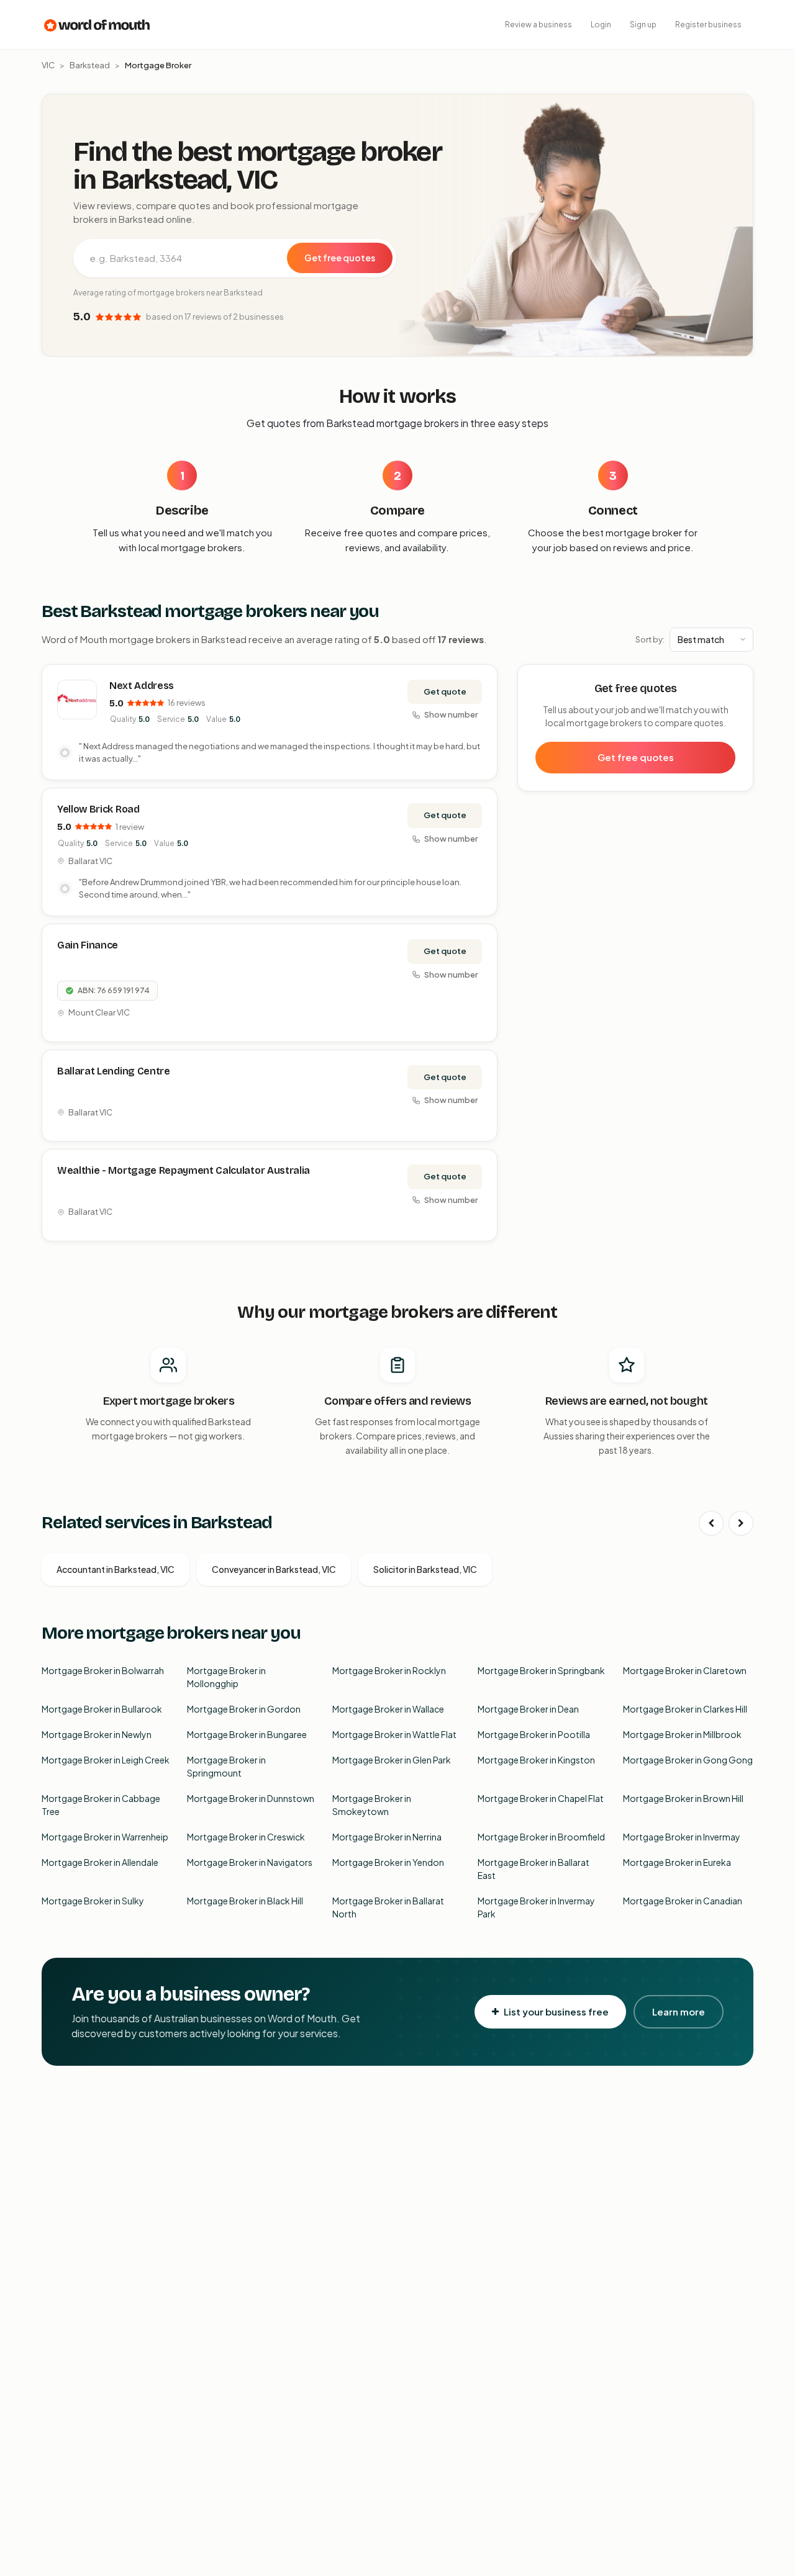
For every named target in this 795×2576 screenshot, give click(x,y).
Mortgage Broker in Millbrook (682, 1734)
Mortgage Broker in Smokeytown (372, 1805)
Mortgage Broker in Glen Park (392, 1760)
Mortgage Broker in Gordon (244, 1709)
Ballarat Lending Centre (114, 1071)
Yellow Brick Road (98, 809)
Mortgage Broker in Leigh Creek (106, 1760)
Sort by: (650, 639)
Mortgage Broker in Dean (528, 1709)
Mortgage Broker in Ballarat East (534, 1869)
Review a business (538, 25)
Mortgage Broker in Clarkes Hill (685, 1709)
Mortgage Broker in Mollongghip (226, 1677)
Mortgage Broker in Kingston (536, 1760)
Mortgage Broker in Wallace (388, 1709)
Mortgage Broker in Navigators (250, 1862)
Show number (451, 714)
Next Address (142, 686)
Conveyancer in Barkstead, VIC (274, 1569)
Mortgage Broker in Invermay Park (536, 1907)
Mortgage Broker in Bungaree (247, 1734)
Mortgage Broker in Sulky (93, 1901)
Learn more (679, 2011)
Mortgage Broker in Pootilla (534, 1734)
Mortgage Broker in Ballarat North (388, 1907)
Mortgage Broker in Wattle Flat (394, 1734)
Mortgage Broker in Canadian (683, 1901)
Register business (708, 25)
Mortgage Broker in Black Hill (245, 1901)
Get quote (445, 691)
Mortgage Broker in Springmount (226, 1766)
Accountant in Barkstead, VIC (116, 1569)
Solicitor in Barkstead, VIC (425, 1569)
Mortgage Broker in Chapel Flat (541, 1798)
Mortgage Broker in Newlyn (97, 1734)
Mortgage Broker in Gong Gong (688, 1760)
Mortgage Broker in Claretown (685, 1670)
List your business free (556, 2011)
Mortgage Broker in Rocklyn (389, 1670)
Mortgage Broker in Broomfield (541, 1837)
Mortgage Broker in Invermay (682, 1837)
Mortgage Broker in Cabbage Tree (101, 1805)
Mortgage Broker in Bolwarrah (103, 1670)
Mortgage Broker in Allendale (100, 1862)
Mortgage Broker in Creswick (246, 1837)
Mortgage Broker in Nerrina (387, 1837)
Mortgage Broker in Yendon (388, 1862)
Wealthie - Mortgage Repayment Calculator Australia (184, 1170)
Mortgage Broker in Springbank (541, 1670)
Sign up (643, 25)
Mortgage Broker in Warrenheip (105, 1837)
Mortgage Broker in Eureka (677, 1862)
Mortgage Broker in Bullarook (102, 1709)
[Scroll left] (711, 1523)
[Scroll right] (741, 1523)
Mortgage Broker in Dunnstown (251, 1798)
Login (601, 25)
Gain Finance (88, 945)
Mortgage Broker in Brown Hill (683, 1798)
